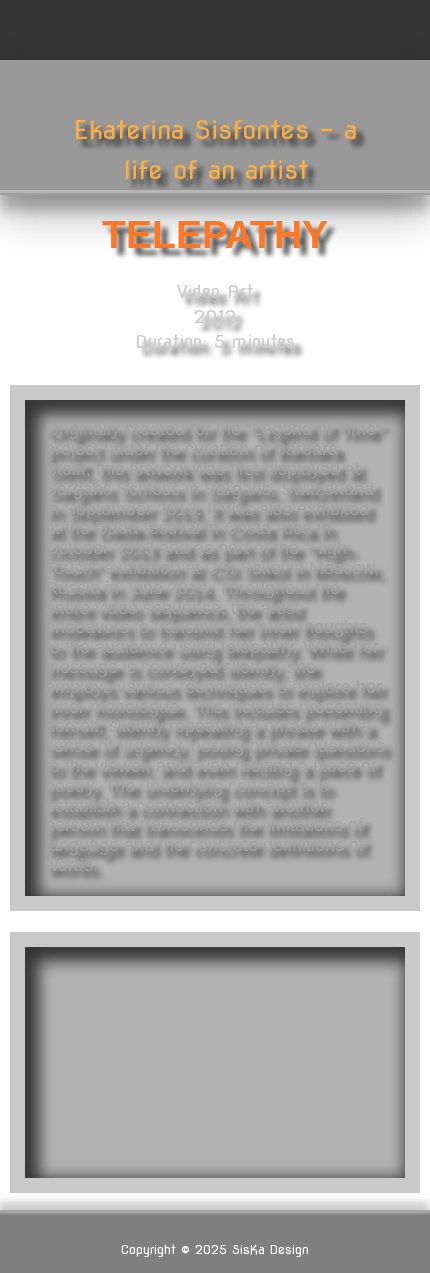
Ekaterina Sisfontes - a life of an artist (215, 149)
